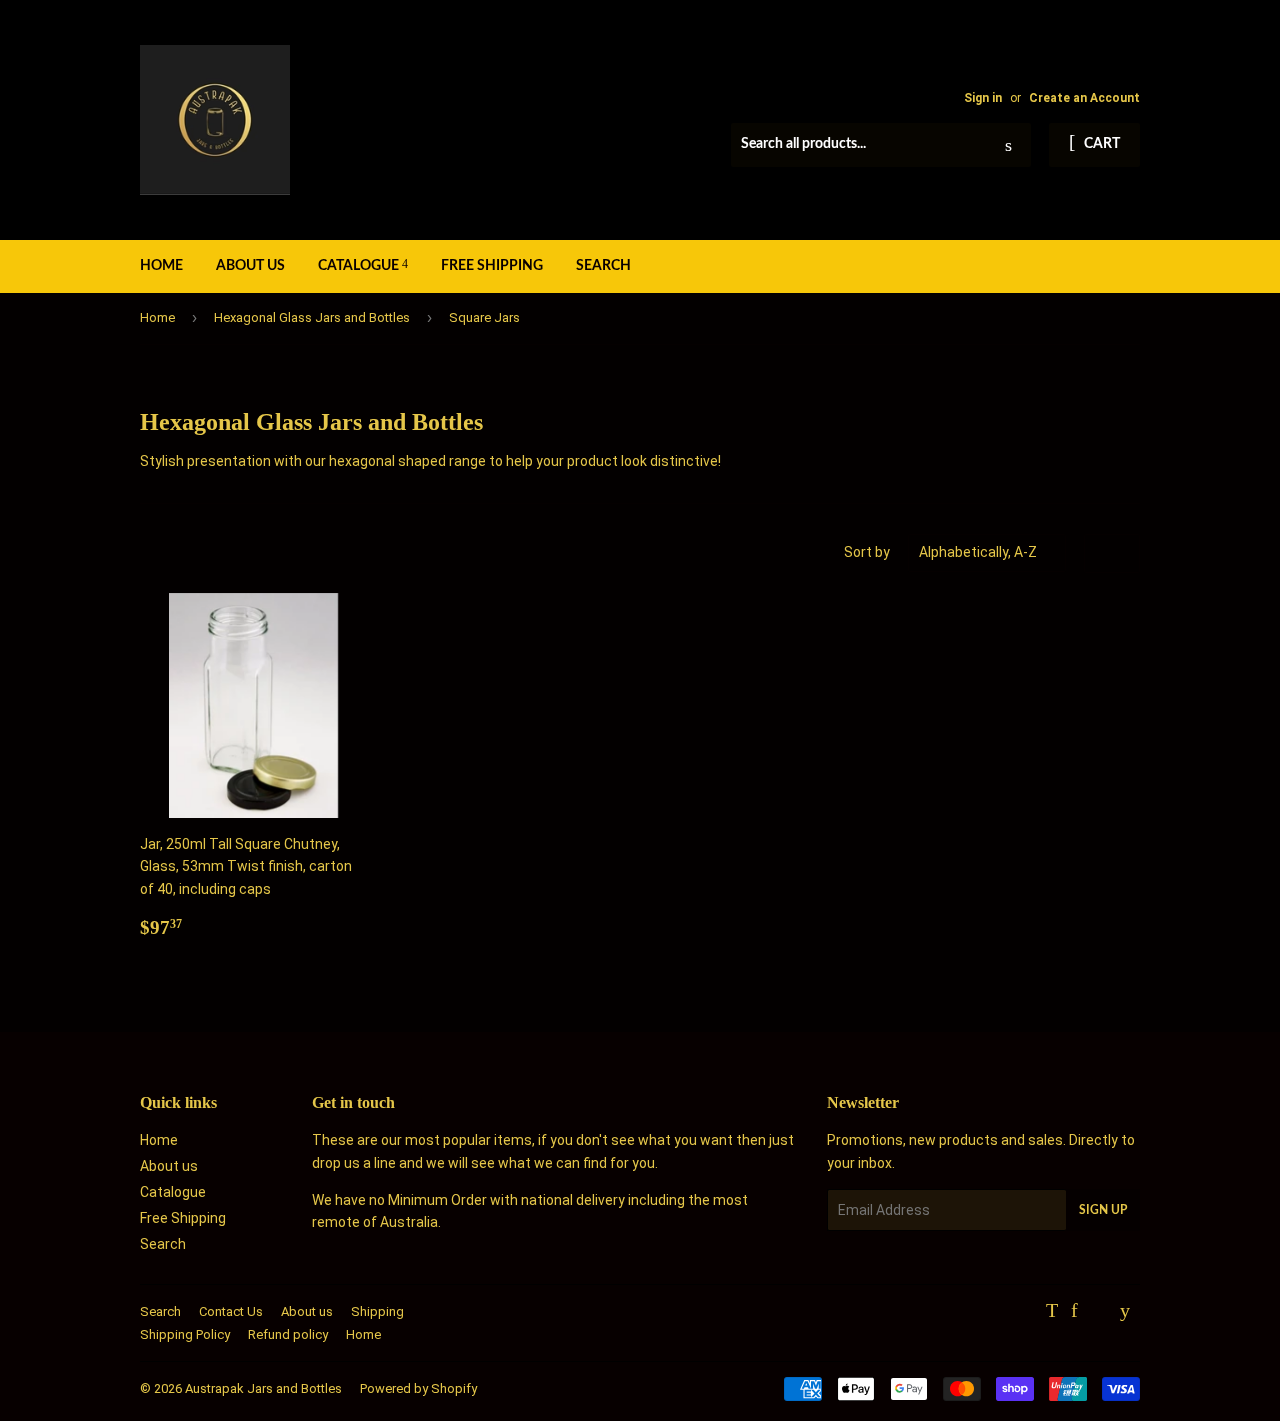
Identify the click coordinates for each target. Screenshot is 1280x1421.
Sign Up (1103, 1210)
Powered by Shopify (418, 1388)
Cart (1100, 144)
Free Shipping (492, 266)
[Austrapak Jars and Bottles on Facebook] (1074, 1312)
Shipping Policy (185, 1334)
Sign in (983, 98)
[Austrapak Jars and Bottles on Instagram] (1099, 1312)
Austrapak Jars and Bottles (263, 1388)
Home (161, 266)
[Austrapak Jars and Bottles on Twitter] (1052, 1312)
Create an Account (1084, 98)
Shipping (377, 1311)
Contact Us (231, 1311)
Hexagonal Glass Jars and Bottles (312, 317)
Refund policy (288, 1334)
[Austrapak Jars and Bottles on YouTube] (1125, 1312)
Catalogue (360, 266)
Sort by (867, 552)
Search (603, 266)
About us (250, 266)
